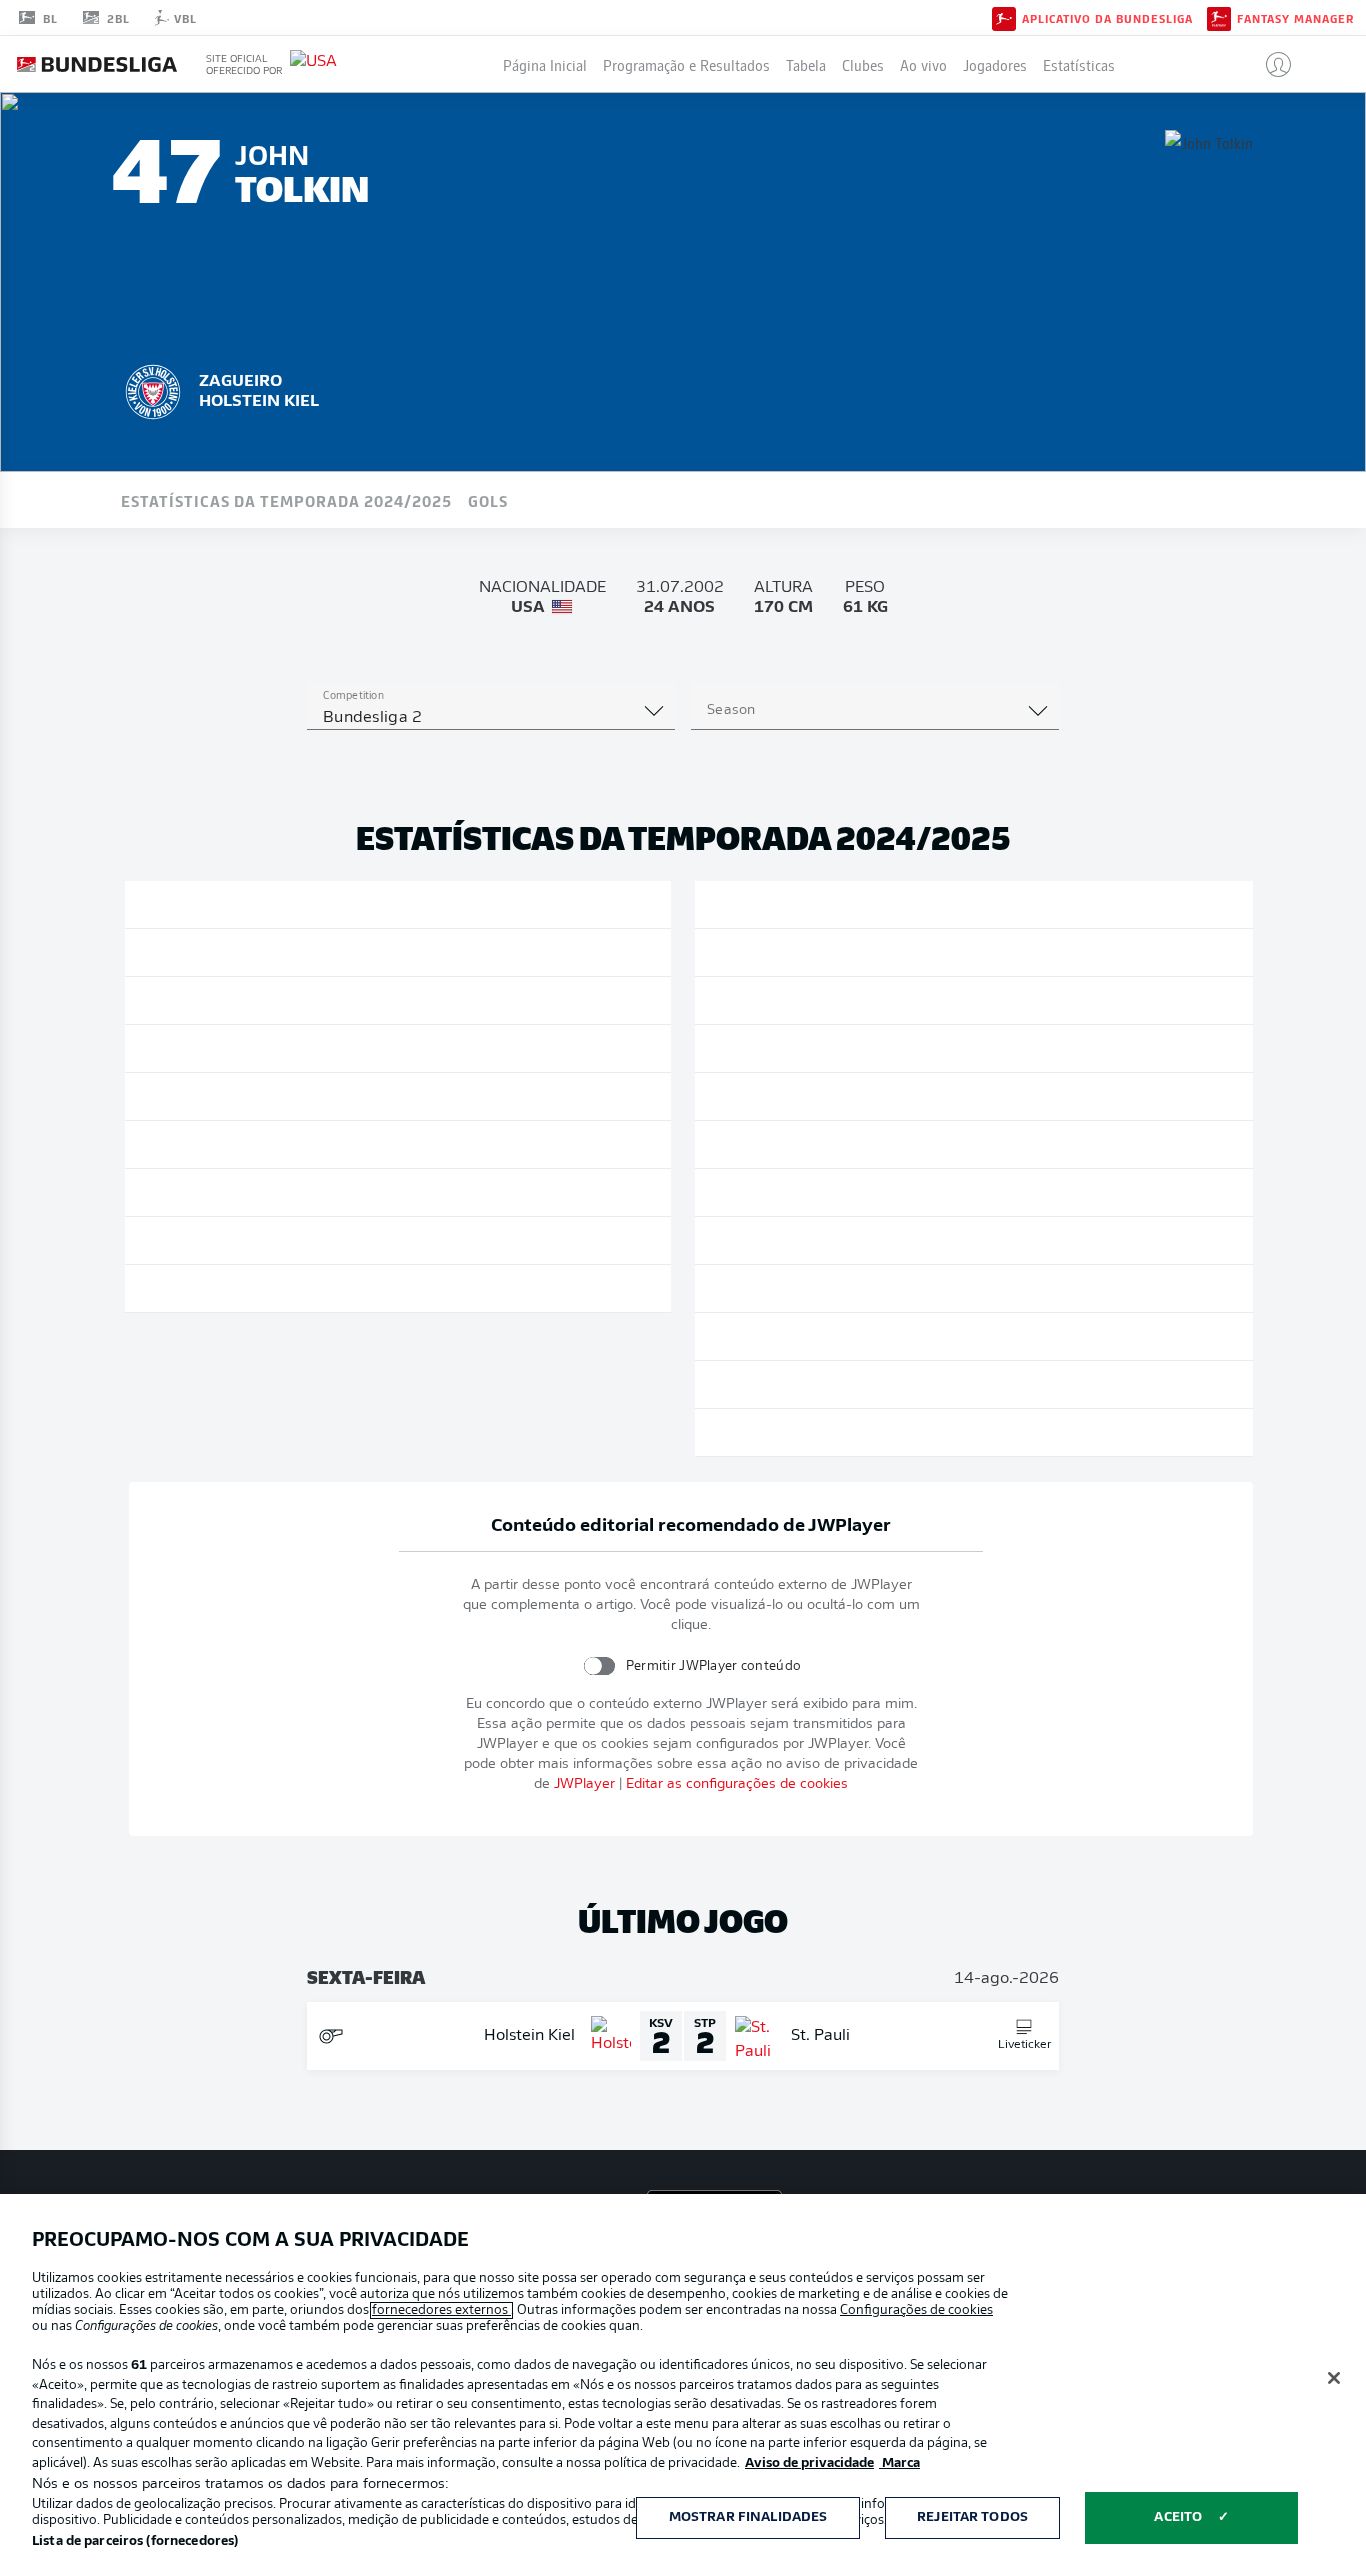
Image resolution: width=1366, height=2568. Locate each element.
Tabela (806, 64)
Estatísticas (1079, 64)
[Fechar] (1334, 2378)
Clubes (863, 64)
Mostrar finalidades (748, 2517)
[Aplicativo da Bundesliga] (1004, 17)
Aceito (1178, 2517)
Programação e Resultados (686, 64)
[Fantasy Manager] (1219, 17)
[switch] (599, 1665)
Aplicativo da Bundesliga (1107, 18)
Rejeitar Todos (972, 2517)
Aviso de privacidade (809, 2463)
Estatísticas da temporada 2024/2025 (286, 500)
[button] (1270, 64)
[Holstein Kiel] (153, 389)
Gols (488, 500)
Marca (899, 2463)
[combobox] (491, 718)
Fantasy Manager (1295, 18)
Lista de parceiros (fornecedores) (135, 2541)
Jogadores (995, 64)
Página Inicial (545, 64)
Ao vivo (923, 64)
